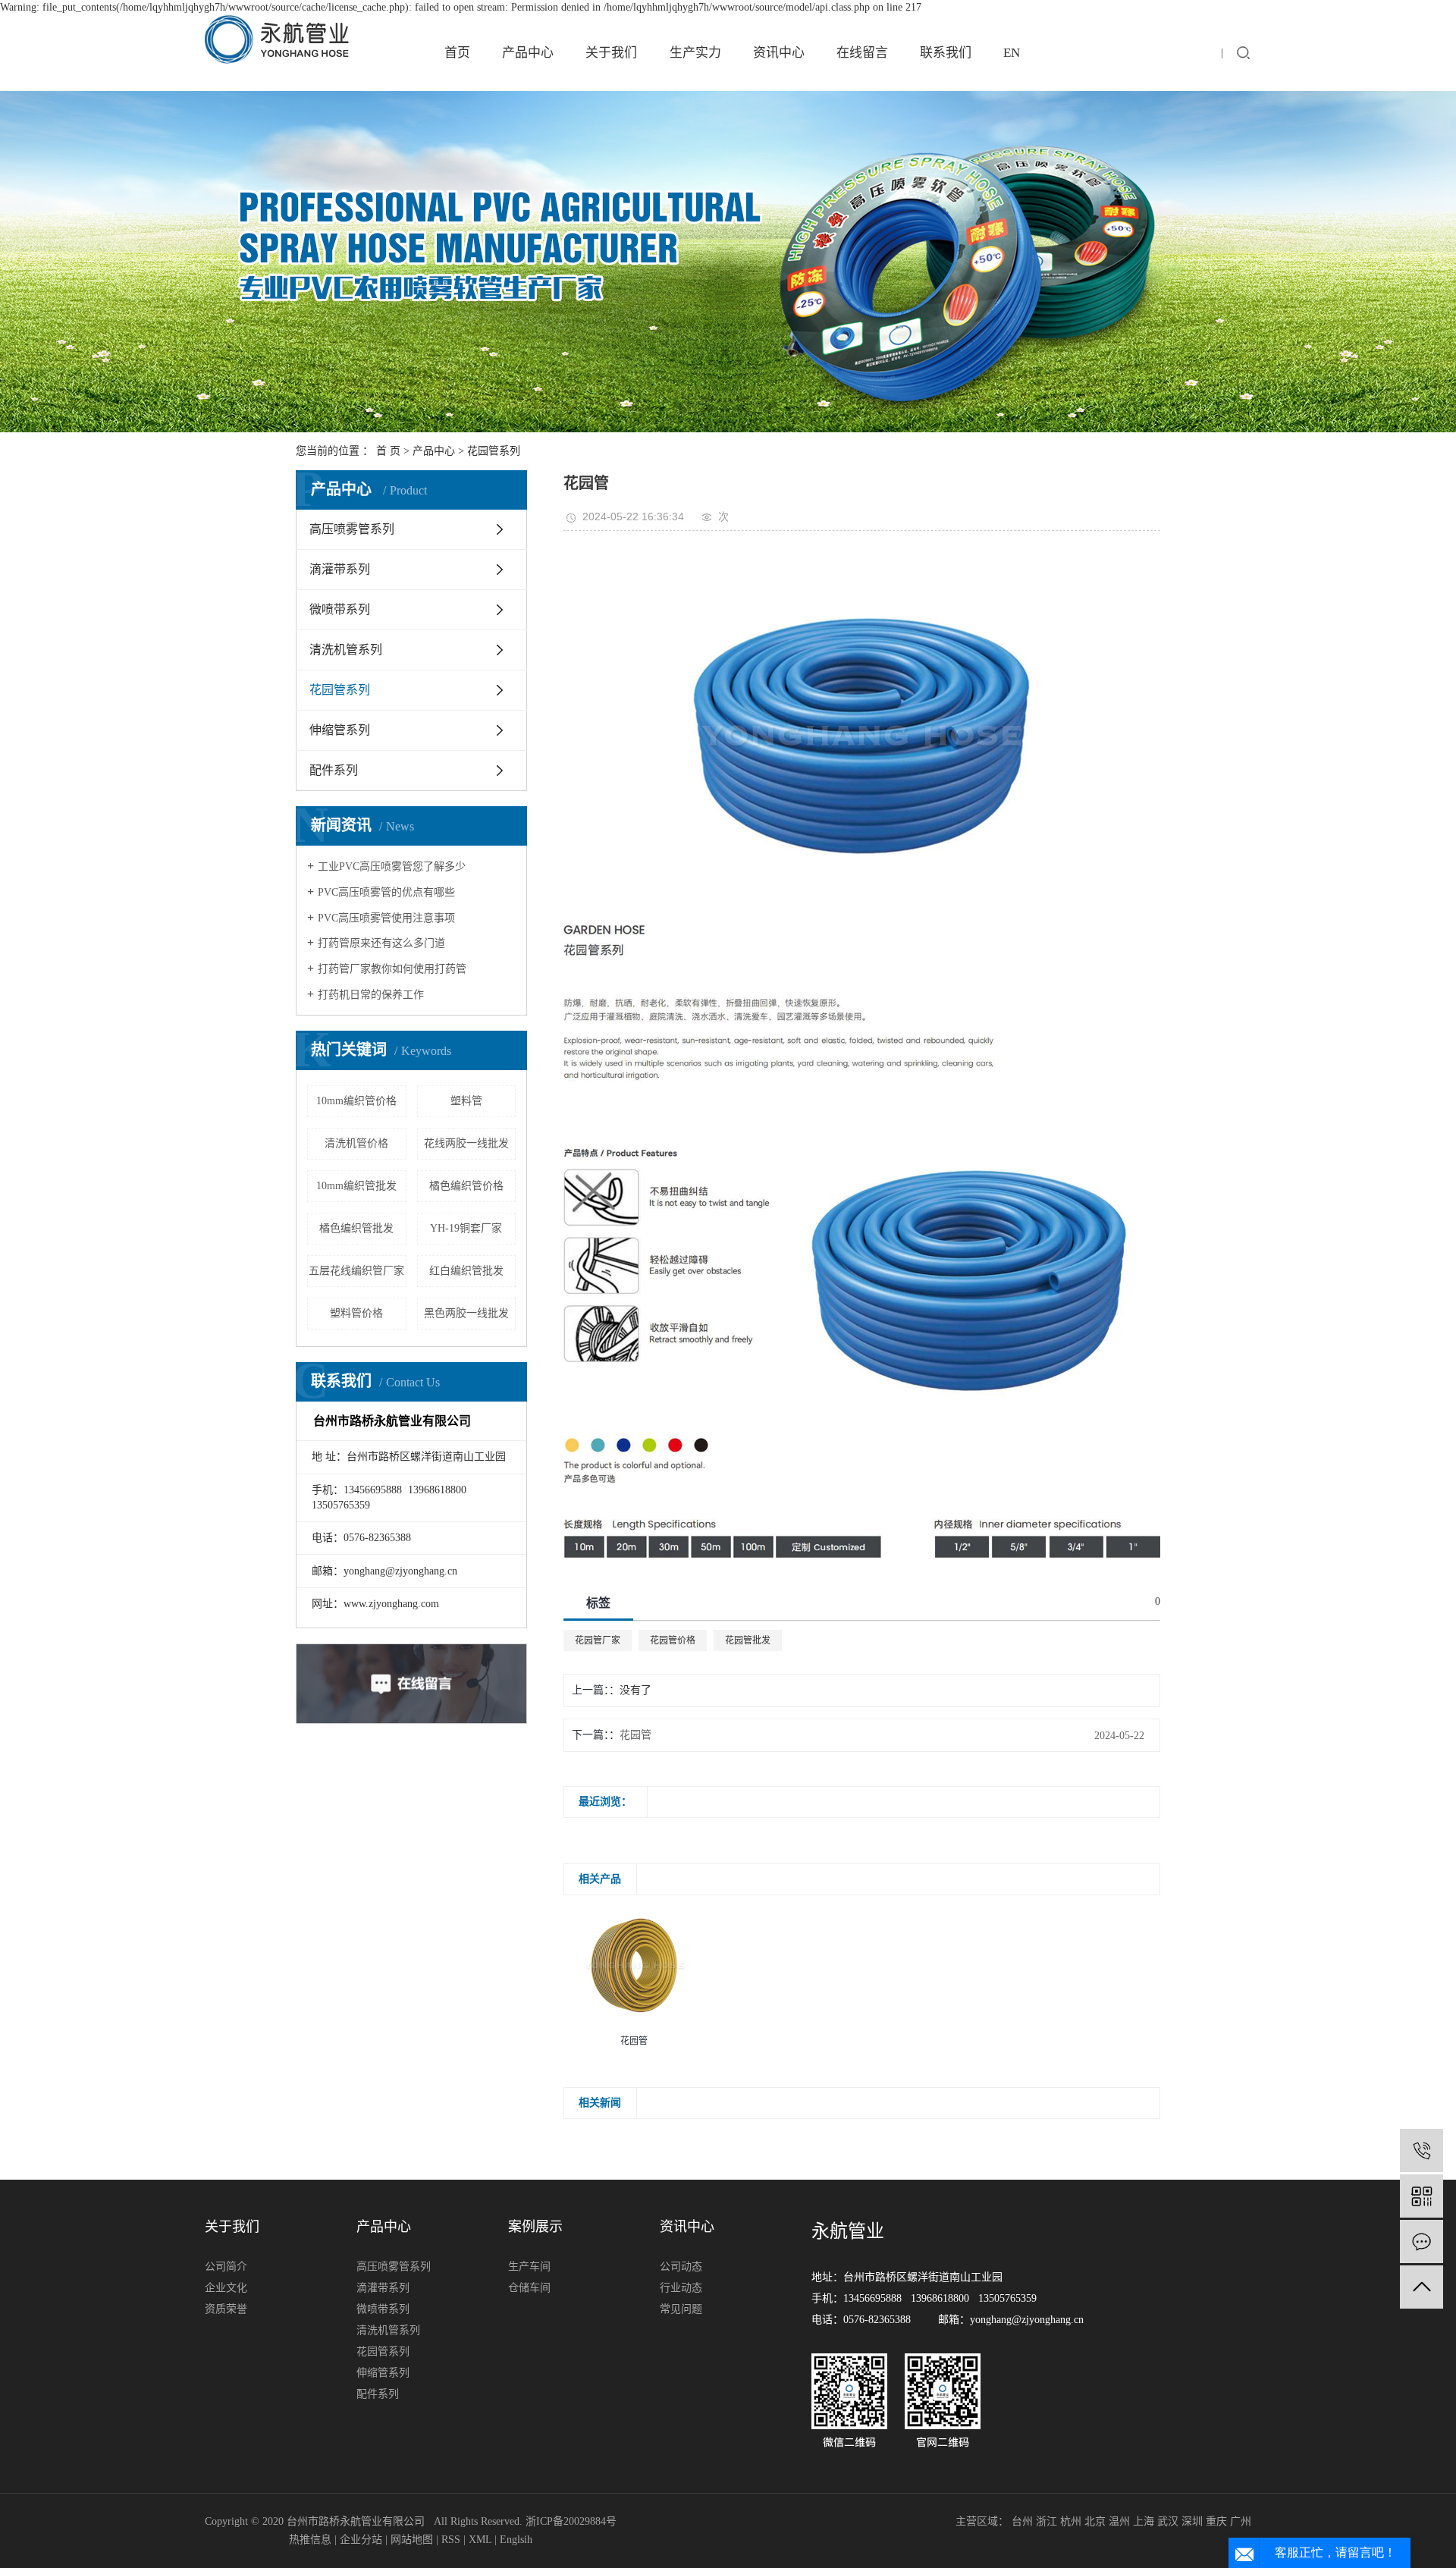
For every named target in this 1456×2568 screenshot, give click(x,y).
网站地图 (412, 2540)
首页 (457, 53)
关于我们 (611, 53)
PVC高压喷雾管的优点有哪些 (386, 892)
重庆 (1216, 2521)
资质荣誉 (226, 2309)
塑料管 (466, 1101)
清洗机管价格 (356, 1143)
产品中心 (528, 53)
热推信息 (310, 2540)
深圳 (1192, 2521)
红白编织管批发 (466, 1271)
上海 (1144, 2521)
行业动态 (681, 2288)
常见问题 (681, 2309)
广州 (1241, 2521)
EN (1012, 53)
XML (480, 2540)
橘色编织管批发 (356, 1228)
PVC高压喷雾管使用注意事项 (386, 918)
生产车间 (529, 2267)
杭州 (1071, 2521)
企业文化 (226, 2288)
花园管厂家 (598, 1640)
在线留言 (862, 53)
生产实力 (695, 53)
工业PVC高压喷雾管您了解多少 (392, 866)
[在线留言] (1421, 2242)
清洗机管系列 (346, 650)
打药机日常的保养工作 (371, 995)
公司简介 (226, 2267)
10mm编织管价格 (356, 1101)
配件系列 (334, 770)
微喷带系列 (340, 609)
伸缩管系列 (340, 730)
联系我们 (946, 53)
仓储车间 (529, 2288)
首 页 (388, 451)
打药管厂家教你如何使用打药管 (392, 969)
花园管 (635, 1735)
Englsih (516, 2540)
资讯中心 (779, 53)
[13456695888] (1421, 2150)
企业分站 (361, 2540)
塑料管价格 (356, 1313)
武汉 (1168, 2521)
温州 (1119, 2521)
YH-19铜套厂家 (466, 1228)
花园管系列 (494, 451)
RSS (451, 2540)
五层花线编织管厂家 (356, 1271)
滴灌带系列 (340, 569)
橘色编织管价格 (466, 1186)
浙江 (1046, 2521)
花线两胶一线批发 (466, 1143)
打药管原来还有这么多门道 (381, 943)
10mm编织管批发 (356, 1186)
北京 (1095, 2521)
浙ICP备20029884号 (571, 2521)
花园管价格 (673, 1640)
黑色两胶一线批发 (466, 1313)
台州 (1022, 2521)
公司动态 (681, 2267)
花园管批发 (748, 1640)
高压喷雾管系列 (352, 529)
